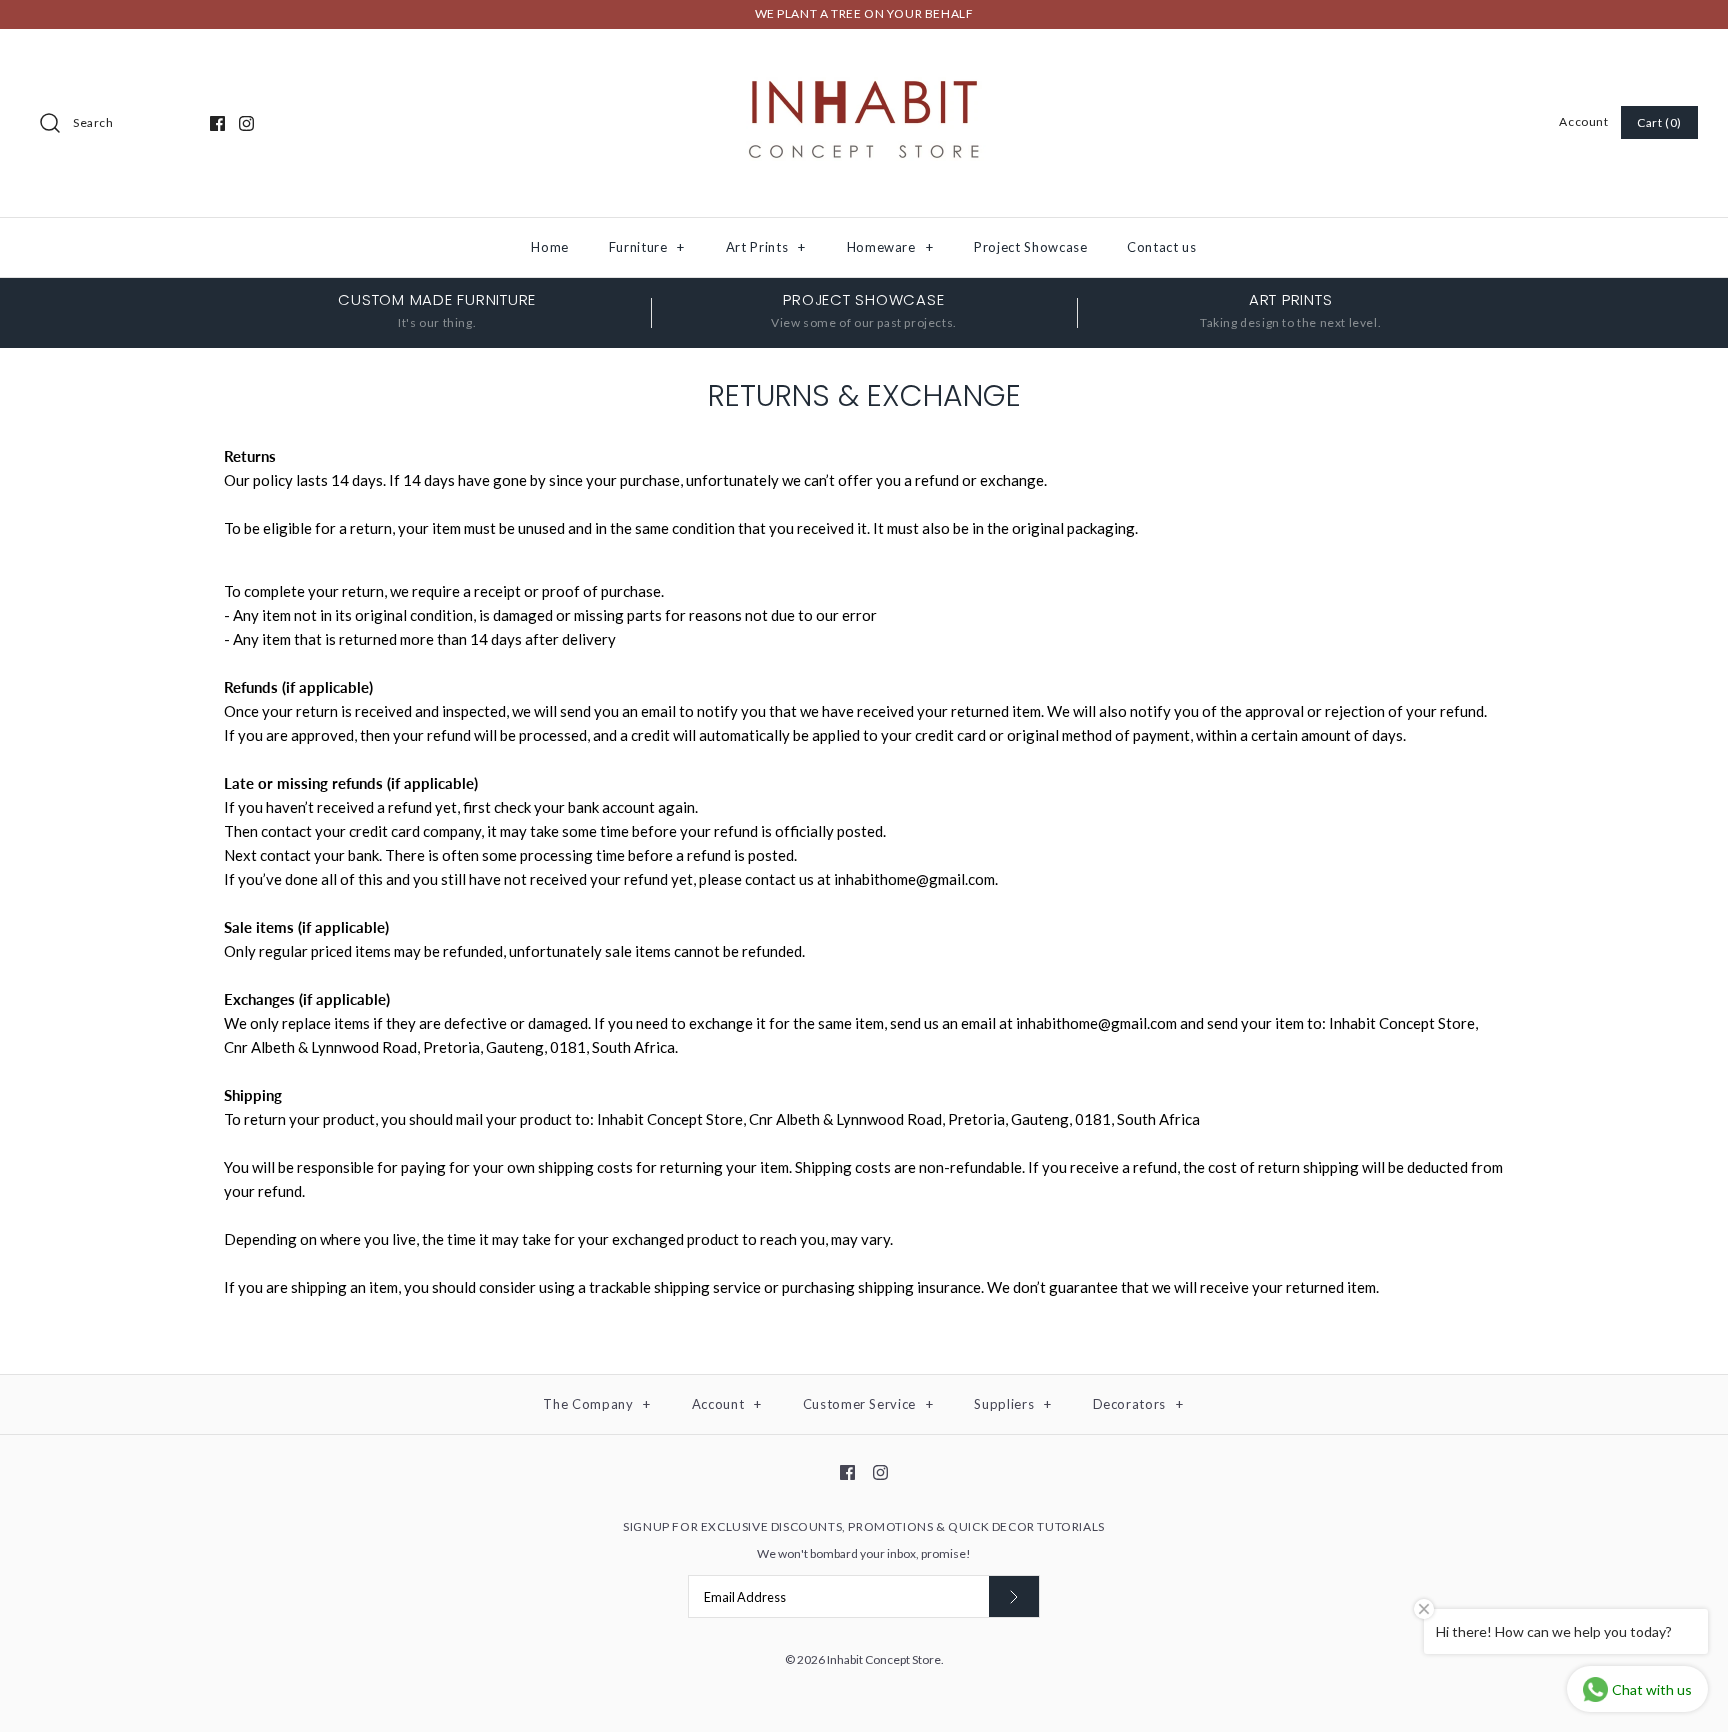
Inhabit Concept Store (884, 1659)
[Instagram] (246, 123)
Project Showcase (1030, 247)
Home (550, 247)
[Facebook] (217, 123)
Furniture (647, 247)
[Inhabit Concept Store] (864, 61)
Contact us (1162, 247)
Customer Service (868, 1404)
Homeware (890, 247)
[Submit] (1014, 1596)
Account (1583, 121)
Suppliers (1012, 1404)
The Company (597, 1404)
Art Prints (766, 247)
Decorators (1138, 1404)
